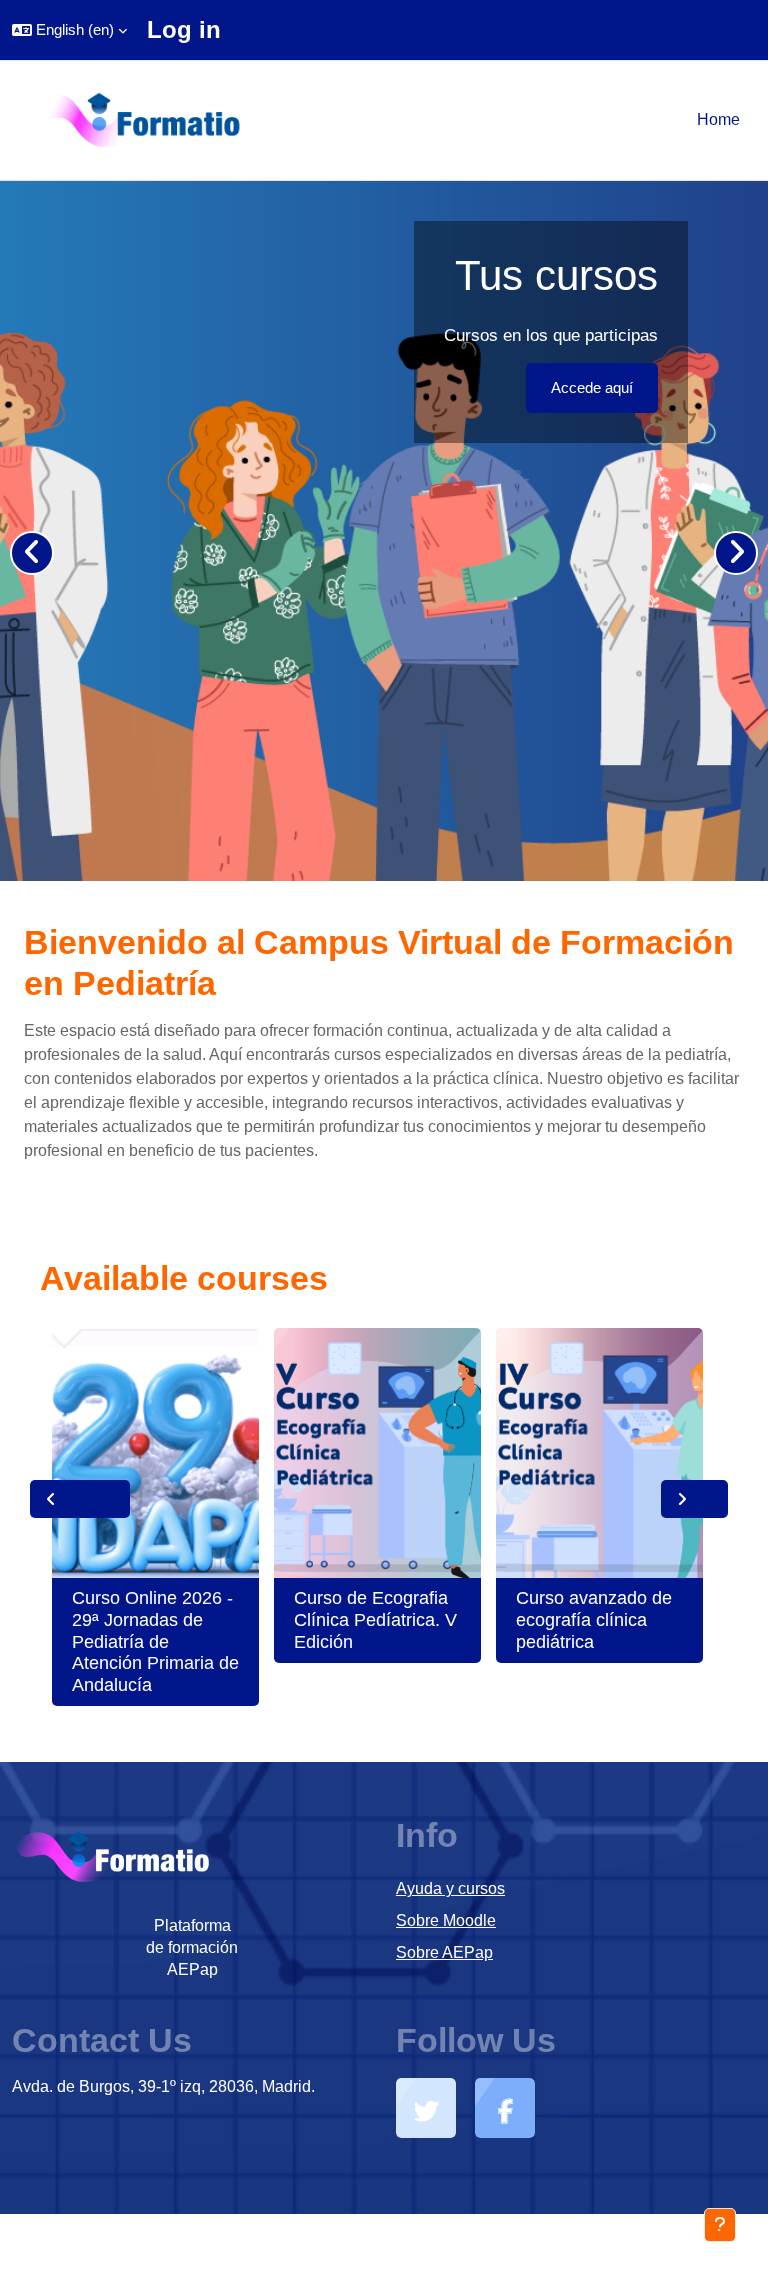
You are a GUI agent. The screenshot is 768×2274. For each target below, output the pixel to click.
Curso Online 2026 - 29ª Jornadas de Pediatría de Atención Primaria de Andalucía (155, 1641)
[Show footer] (720, 2225)
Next (694, 1499)
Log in (184, 29)
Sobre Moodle (446, 1920)
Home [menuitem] (718, 119)
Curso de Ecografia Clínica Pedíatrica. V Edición (375, 1619)
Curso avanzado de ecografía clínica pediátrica (594, 1619)
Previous (80, 1499)
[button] (69, 30)
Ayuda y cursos (450, 1888)
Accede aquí (592, 387)
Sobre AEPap (444, 1952)
